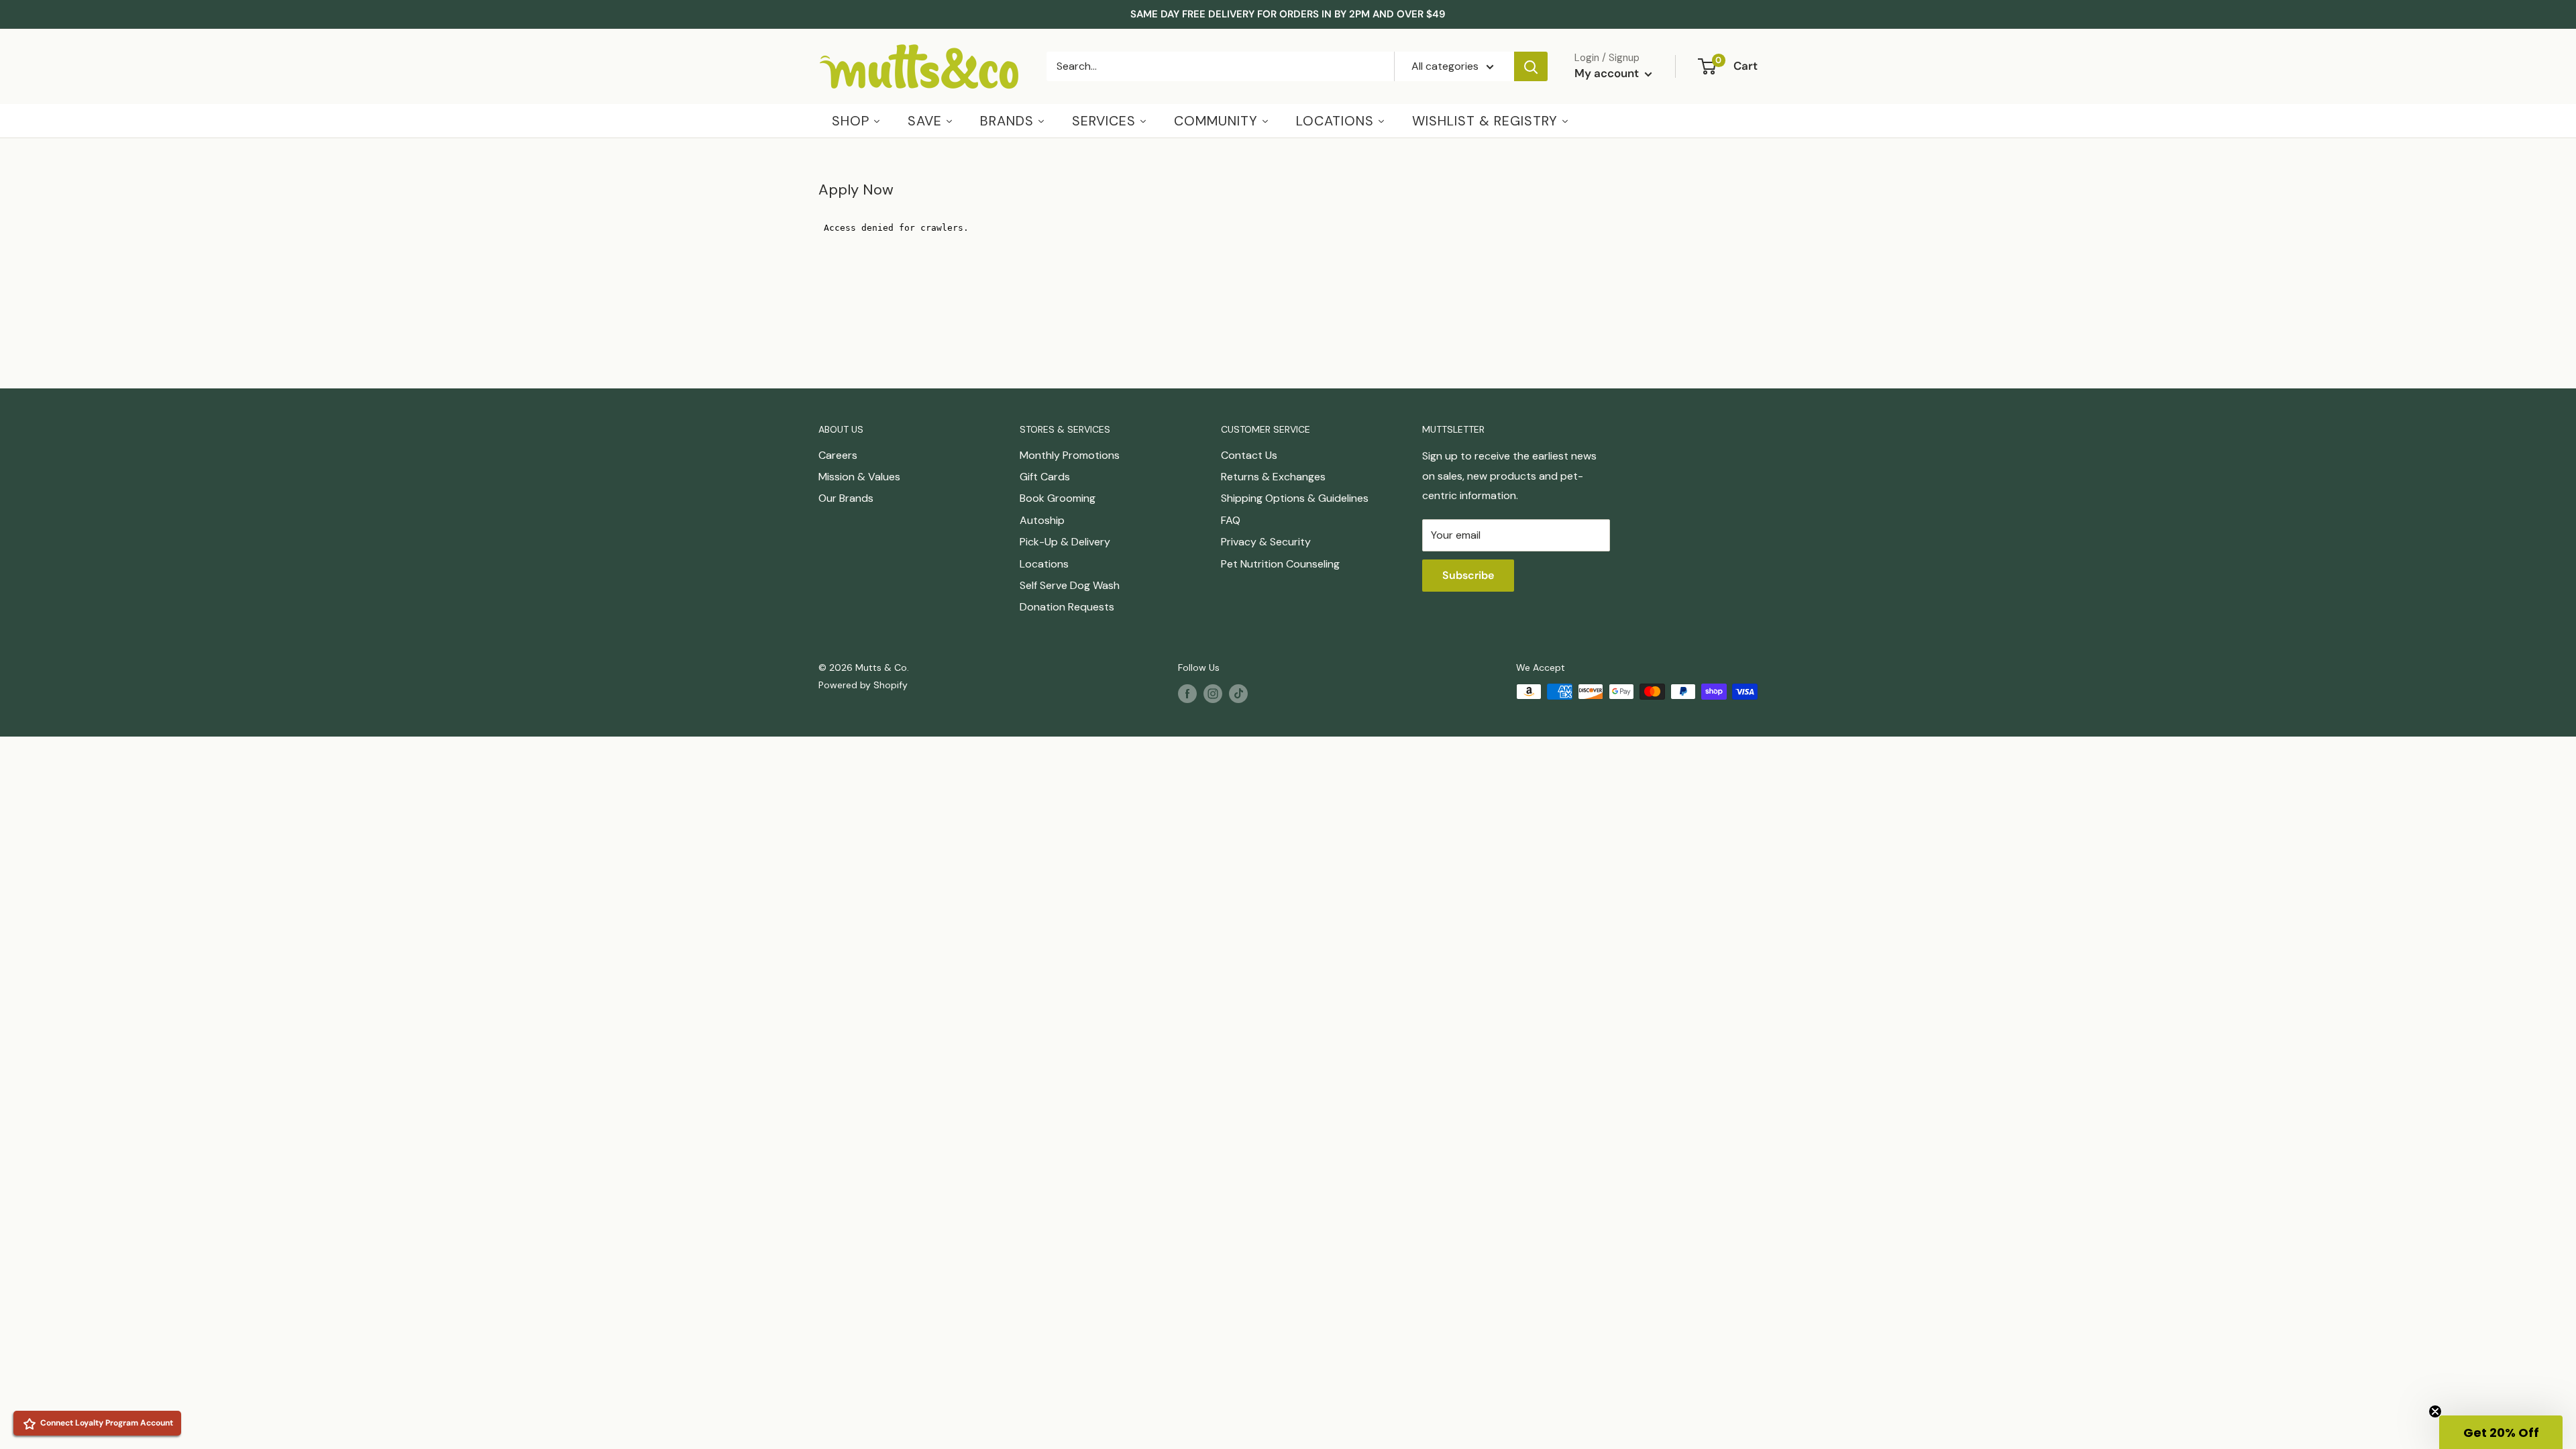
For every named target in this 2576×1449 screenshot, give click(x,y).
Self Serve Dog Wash (1070, 585)
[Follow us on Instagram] (1213, 693)
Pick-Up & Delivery (1065, 542)
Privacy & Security (1266, 542)
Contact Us (1249, 455)
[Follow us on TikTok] (1238, 693)
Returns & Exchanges (1273, 477)
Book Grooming (1058, 498)
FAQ (1231, 520)
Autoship (1042, 520)
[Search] (1531, 66)
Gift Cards (1045, 477)
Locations (1044, 564)
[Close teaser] (2435, 1411)
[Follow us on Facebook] (1187, 693)
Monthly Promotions (1070, 455)
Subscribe (1468, 575)
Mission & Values (859, 477)
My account (1608, 73)
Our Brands (846, 498)
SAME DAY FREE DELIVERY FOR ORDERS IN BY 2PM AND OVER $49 (1288, 14)
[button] (2501, 1432)
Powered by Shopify (863, 685)
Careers (838, 455)
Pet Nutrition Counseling (1280, 564)
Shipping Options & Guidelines (1295, 498)
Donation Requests (1067, 607)
